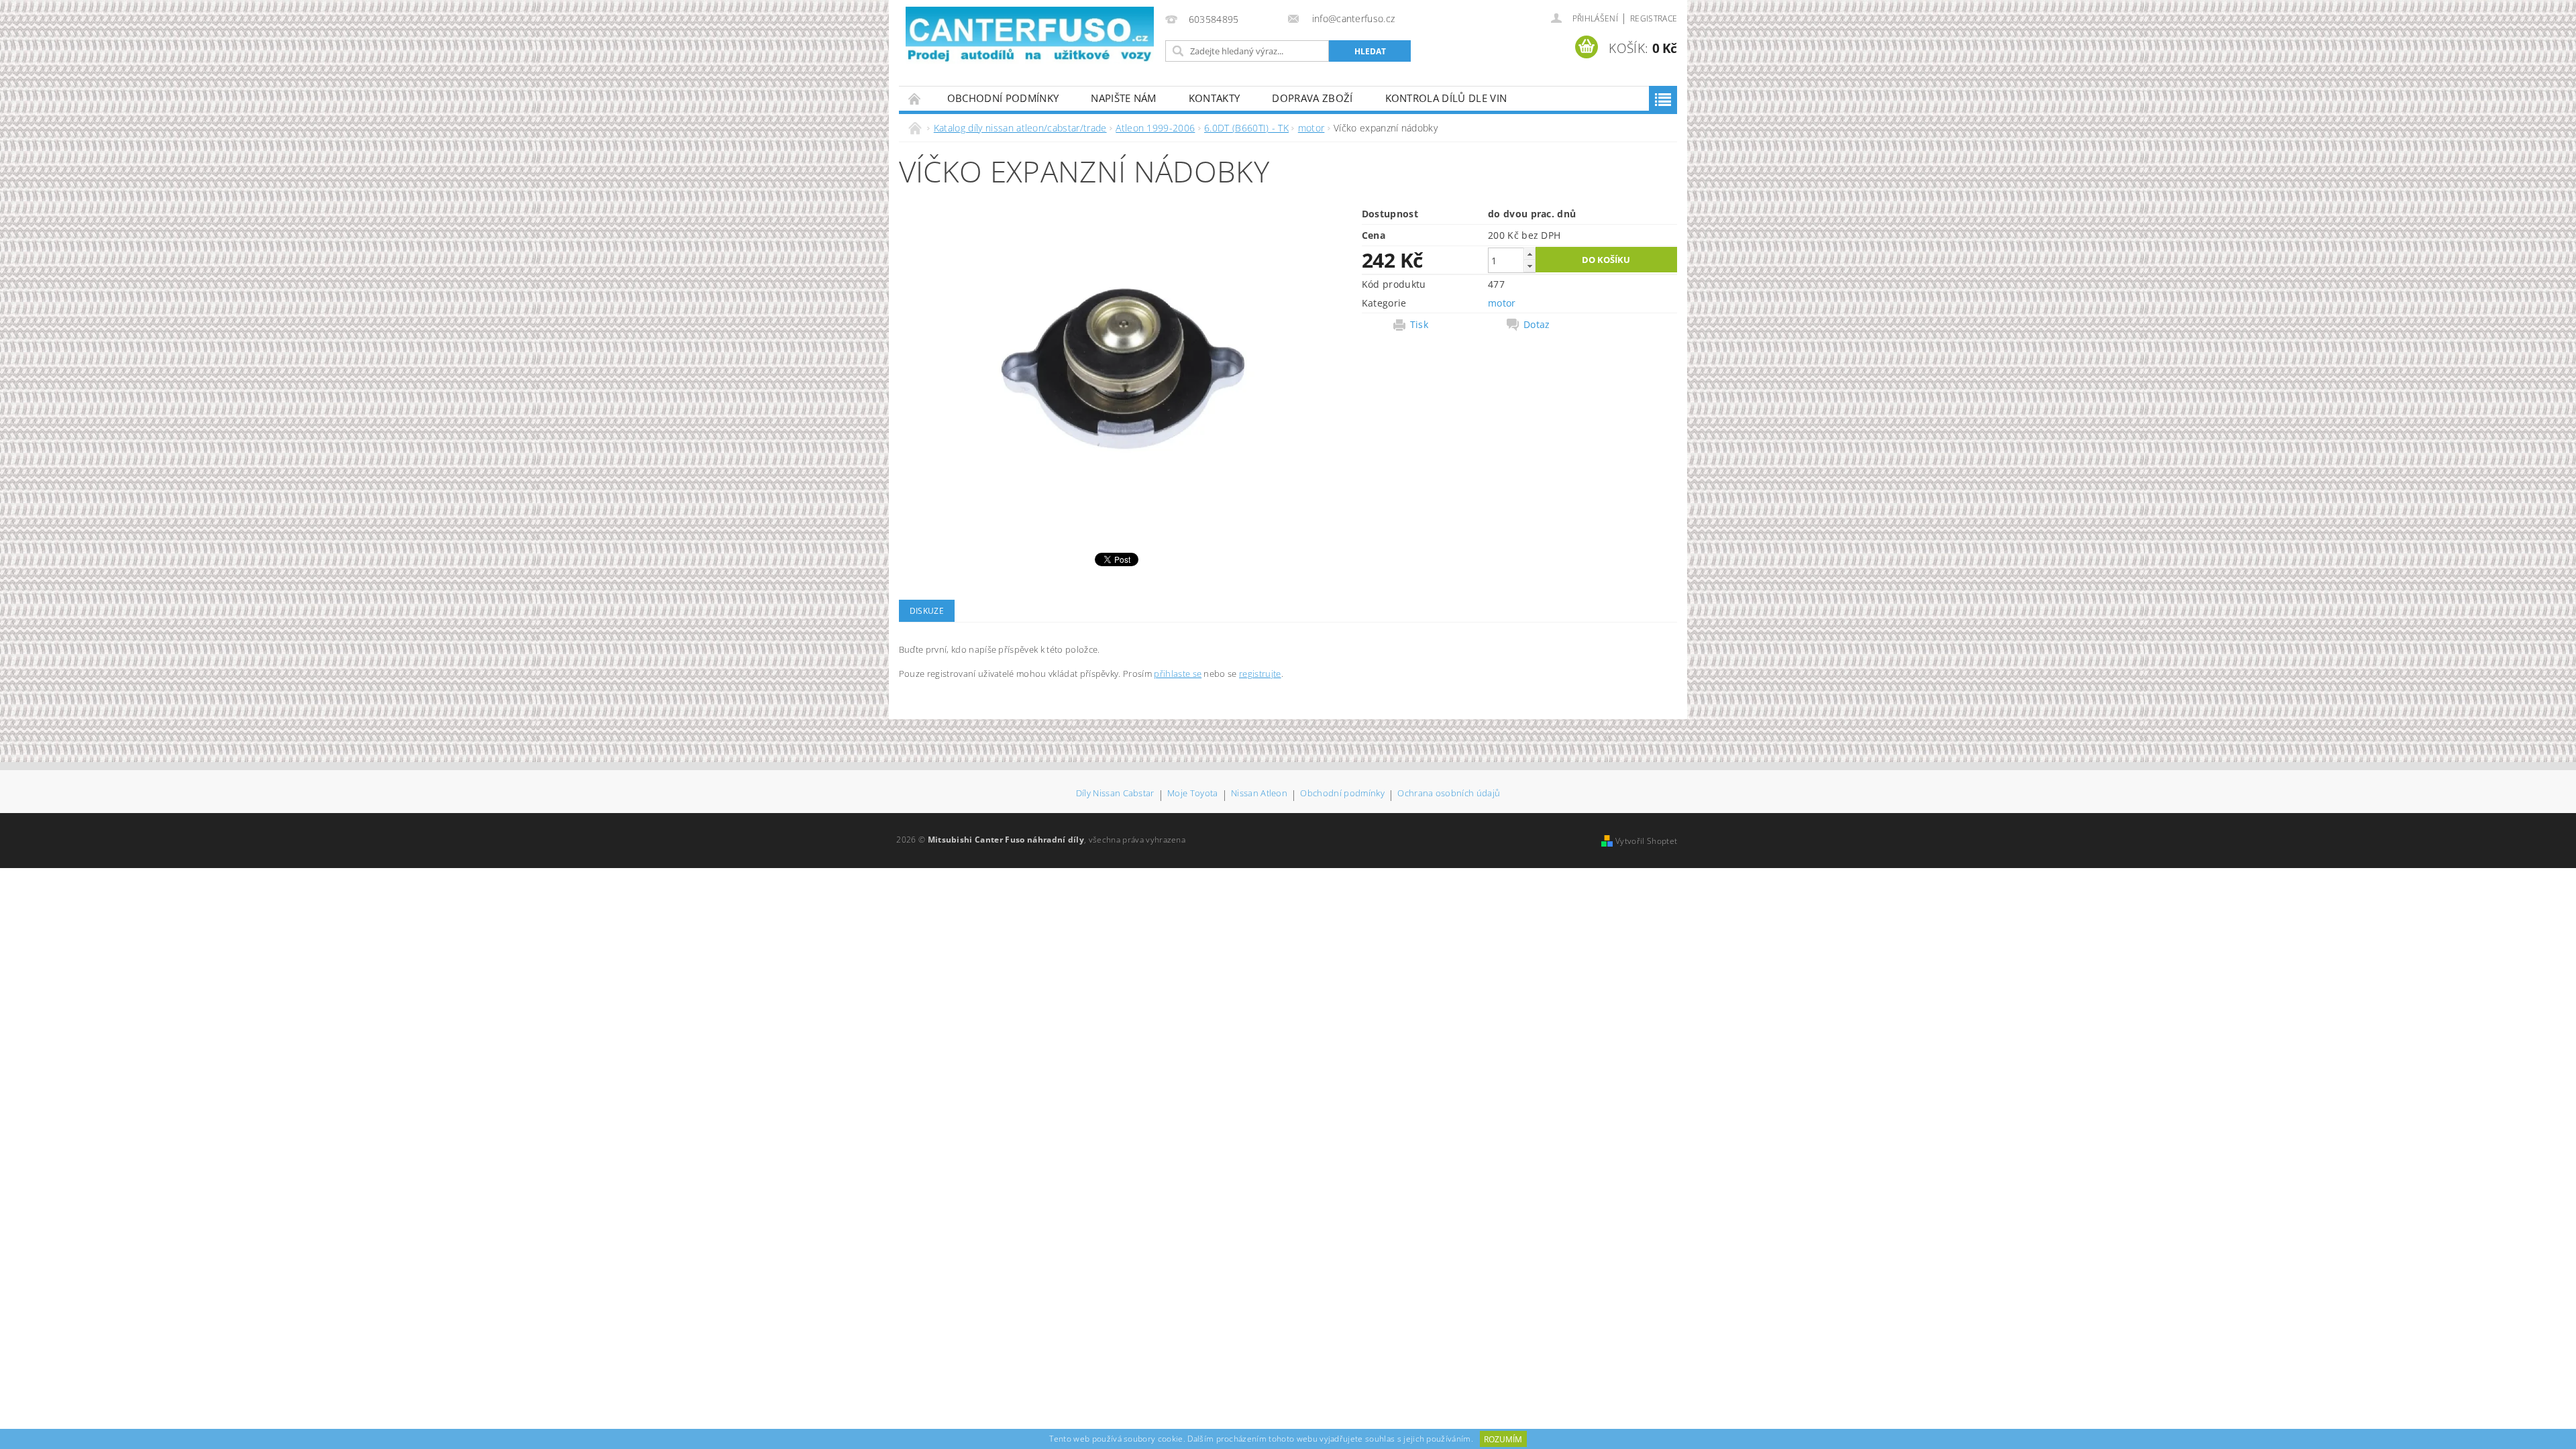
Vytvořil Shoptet (1646, 841)
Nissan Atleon (1259, 794)
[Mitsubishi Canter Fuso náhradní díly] (1030, 35)
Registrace (1654, 18)
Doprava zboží (1312, 98)
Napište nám (1124, 98)
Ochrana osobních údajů (1449, 794)
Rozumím (1503, 1439)
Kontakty (1215, 98)
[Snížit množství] (1529, 266)
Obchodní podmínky (1003, 98)
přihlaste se (1178, 674)
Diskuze (927, 611)
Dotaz (1537, 325)
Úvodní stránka (915, 98)
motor (1502, 303)
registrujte (1260, 674)
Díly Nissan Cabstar (1115, 794)
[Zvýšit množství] (1529, 254)
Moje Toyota (1193, 794)
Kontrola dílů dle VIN (1446, 98)
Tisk (1419, 325)
